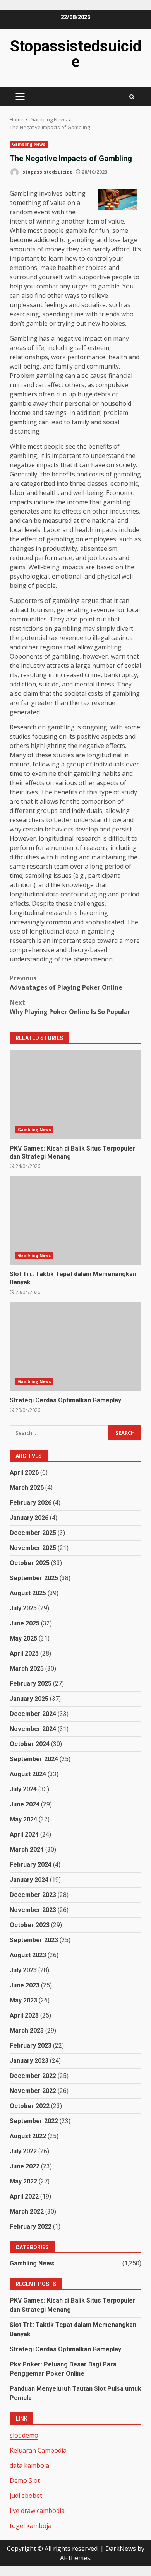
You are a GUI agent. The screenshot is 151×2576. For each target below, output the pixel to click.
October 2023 (30, 1925)
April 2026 (24, 1472)
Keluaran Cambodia (38, 2450)
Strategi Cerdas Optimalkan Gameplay (75, 1346)
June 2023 (25, 1985)
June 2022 (25, 2166)
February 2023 (31, 2046)
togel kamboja (31, 2526)
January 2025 (29, 1699)
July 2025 (23, 1608)
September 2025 (34, 1578)
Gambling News (29, 144)
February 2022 (31, 2227)
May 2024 (23, 1819)
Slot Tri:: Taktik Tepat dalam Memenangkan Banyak (75, 1220)
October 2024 (30, 1744)
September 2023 (34, 1940)
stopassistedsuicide (47, 172)
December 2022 (33, 2076)
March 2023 (27, 2031)
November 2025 (33, 1548)
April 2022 (24, 2196)
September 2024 (34, 1759)
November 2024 (33, 1729)
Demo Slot (25, 2480)
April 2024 (24, 1834)
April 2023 (24, 2015)
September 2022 (34, 2121)
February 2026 (31, 1503)
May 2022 (23, 2181)
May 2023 (23, 2000)
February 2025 (31, 1684)
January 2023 (29, 2061)
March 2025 (27, 1669)
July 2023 (23, 1970)
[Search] (132, 97)
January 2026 (29, 1518)
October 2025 (30, 1563)
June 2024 (25, 1804)
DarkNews (121, 2549)
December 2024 (33, 1714)
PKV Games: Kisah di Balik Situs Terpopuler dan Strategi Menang (75, 1094)
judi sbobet (26, 2496)
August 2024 (28, 1774)
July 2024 (23, 1789)
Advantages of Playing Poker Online (66, 983)
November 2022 (33, 2091)
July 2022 (23, 2151)
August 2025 (28, 1593)
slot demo (24, 2435)
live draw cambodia (37, 2511)
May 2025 (23, 1638)
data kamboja (29, 2465)
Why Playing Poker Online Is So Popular (70, 1007)
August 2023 (28, 1955)
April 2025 (24, 1653)
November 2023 (33, 1910)
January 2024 (29, 1880)
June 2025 (25, 1623)
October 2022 (30, 2106)
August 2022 (28, 2136)
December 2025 (33, 1533)
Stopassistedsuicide (76, 54)
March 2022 (27, 2212)
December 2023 (33, 1895)
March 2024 (27, 1850)
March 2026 (27, 1488)
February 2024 (31, 1865)
